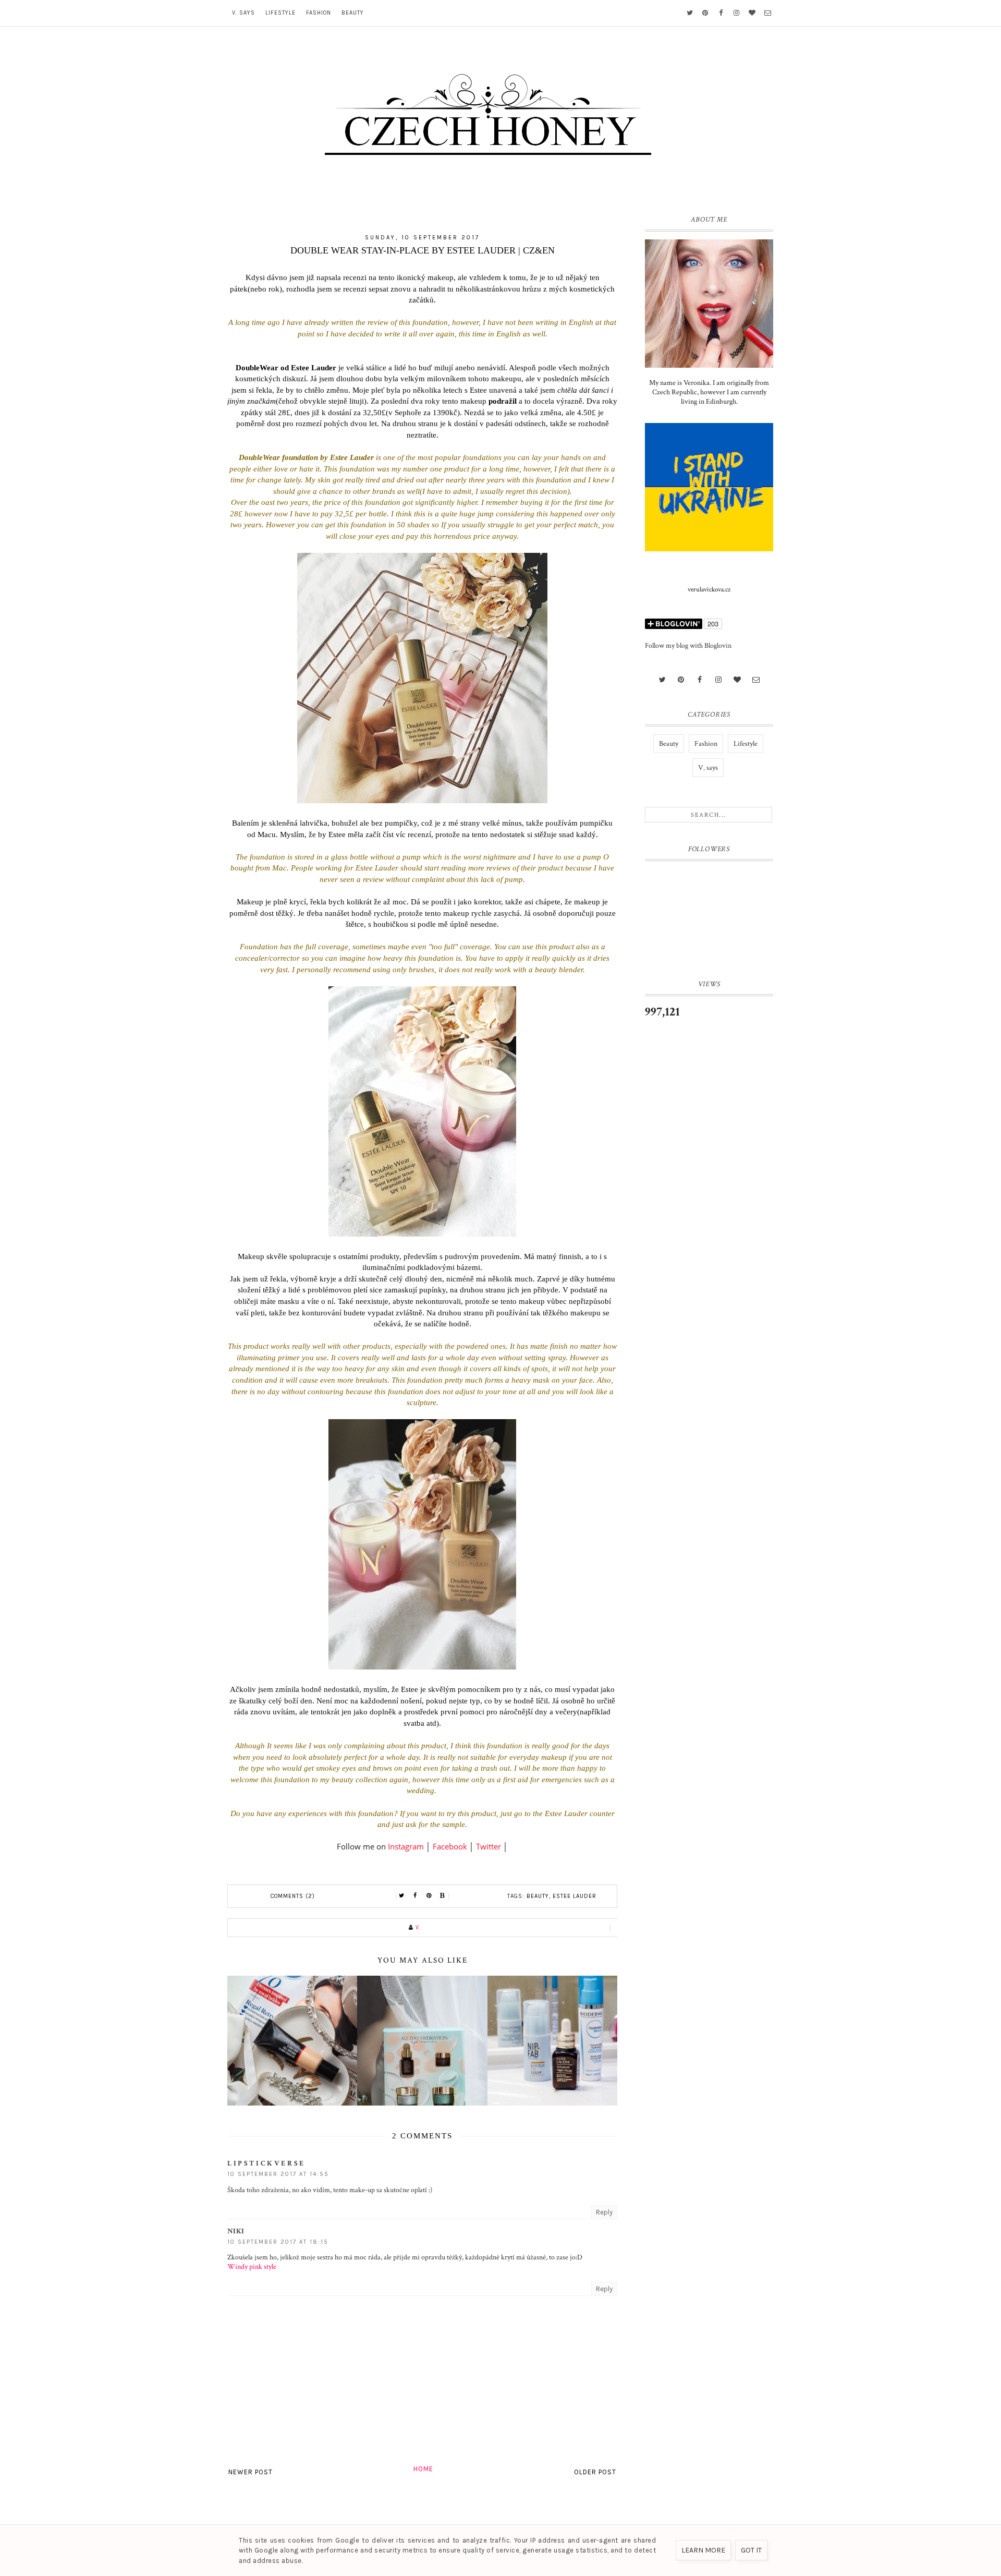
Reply (604, 2212)
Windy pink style (252, 2267)
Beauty (353, 13)
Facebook (450, 1846)
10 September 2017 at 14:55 (278, 2174)
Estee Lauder (575, 1896)
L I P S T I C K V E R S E (266, 2163)
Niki (236, 2231)
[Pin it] (429, 1896)
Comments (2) (293, 1896)
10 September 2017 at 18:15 (278, 2242)
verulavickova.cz (709, 590)
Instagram (406, 1846)
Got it (751, 2550)
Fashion (319, 13)
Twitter (489, 1846)
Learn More (703, 2550)
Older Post (595, 2472)
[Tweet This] (402, 1896)
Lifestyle (280, 13)
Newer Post (251, 2472)
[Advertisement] (709, 1201)
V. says (243, 13)
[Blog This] (443, 1896)
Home (423, 2469)
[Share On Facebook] (416, 1896)
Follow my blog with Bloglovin (688, 646)
